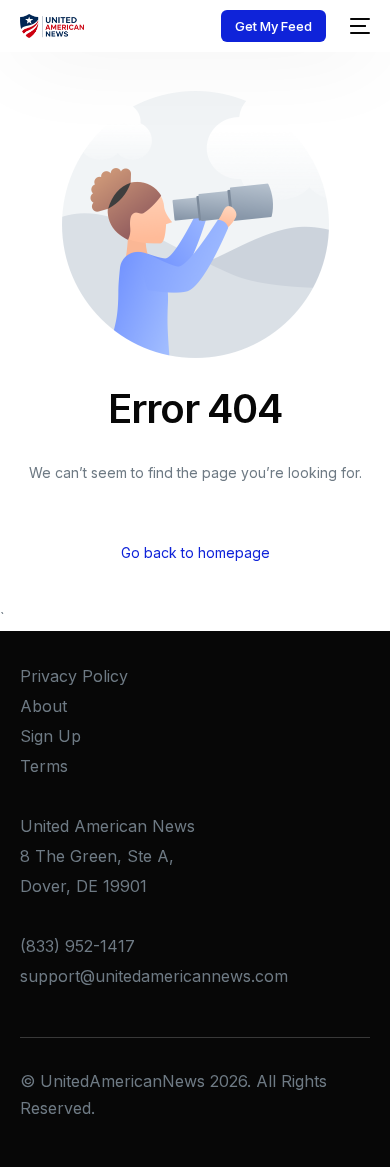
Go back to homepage (195, 552)
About (43, 706)
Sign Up (50, 736)
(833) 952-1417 (77, 946)
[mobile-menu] (358, 26)
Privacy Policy (74, 676)
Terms (44, 766)
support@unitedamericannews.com (154, 976)
